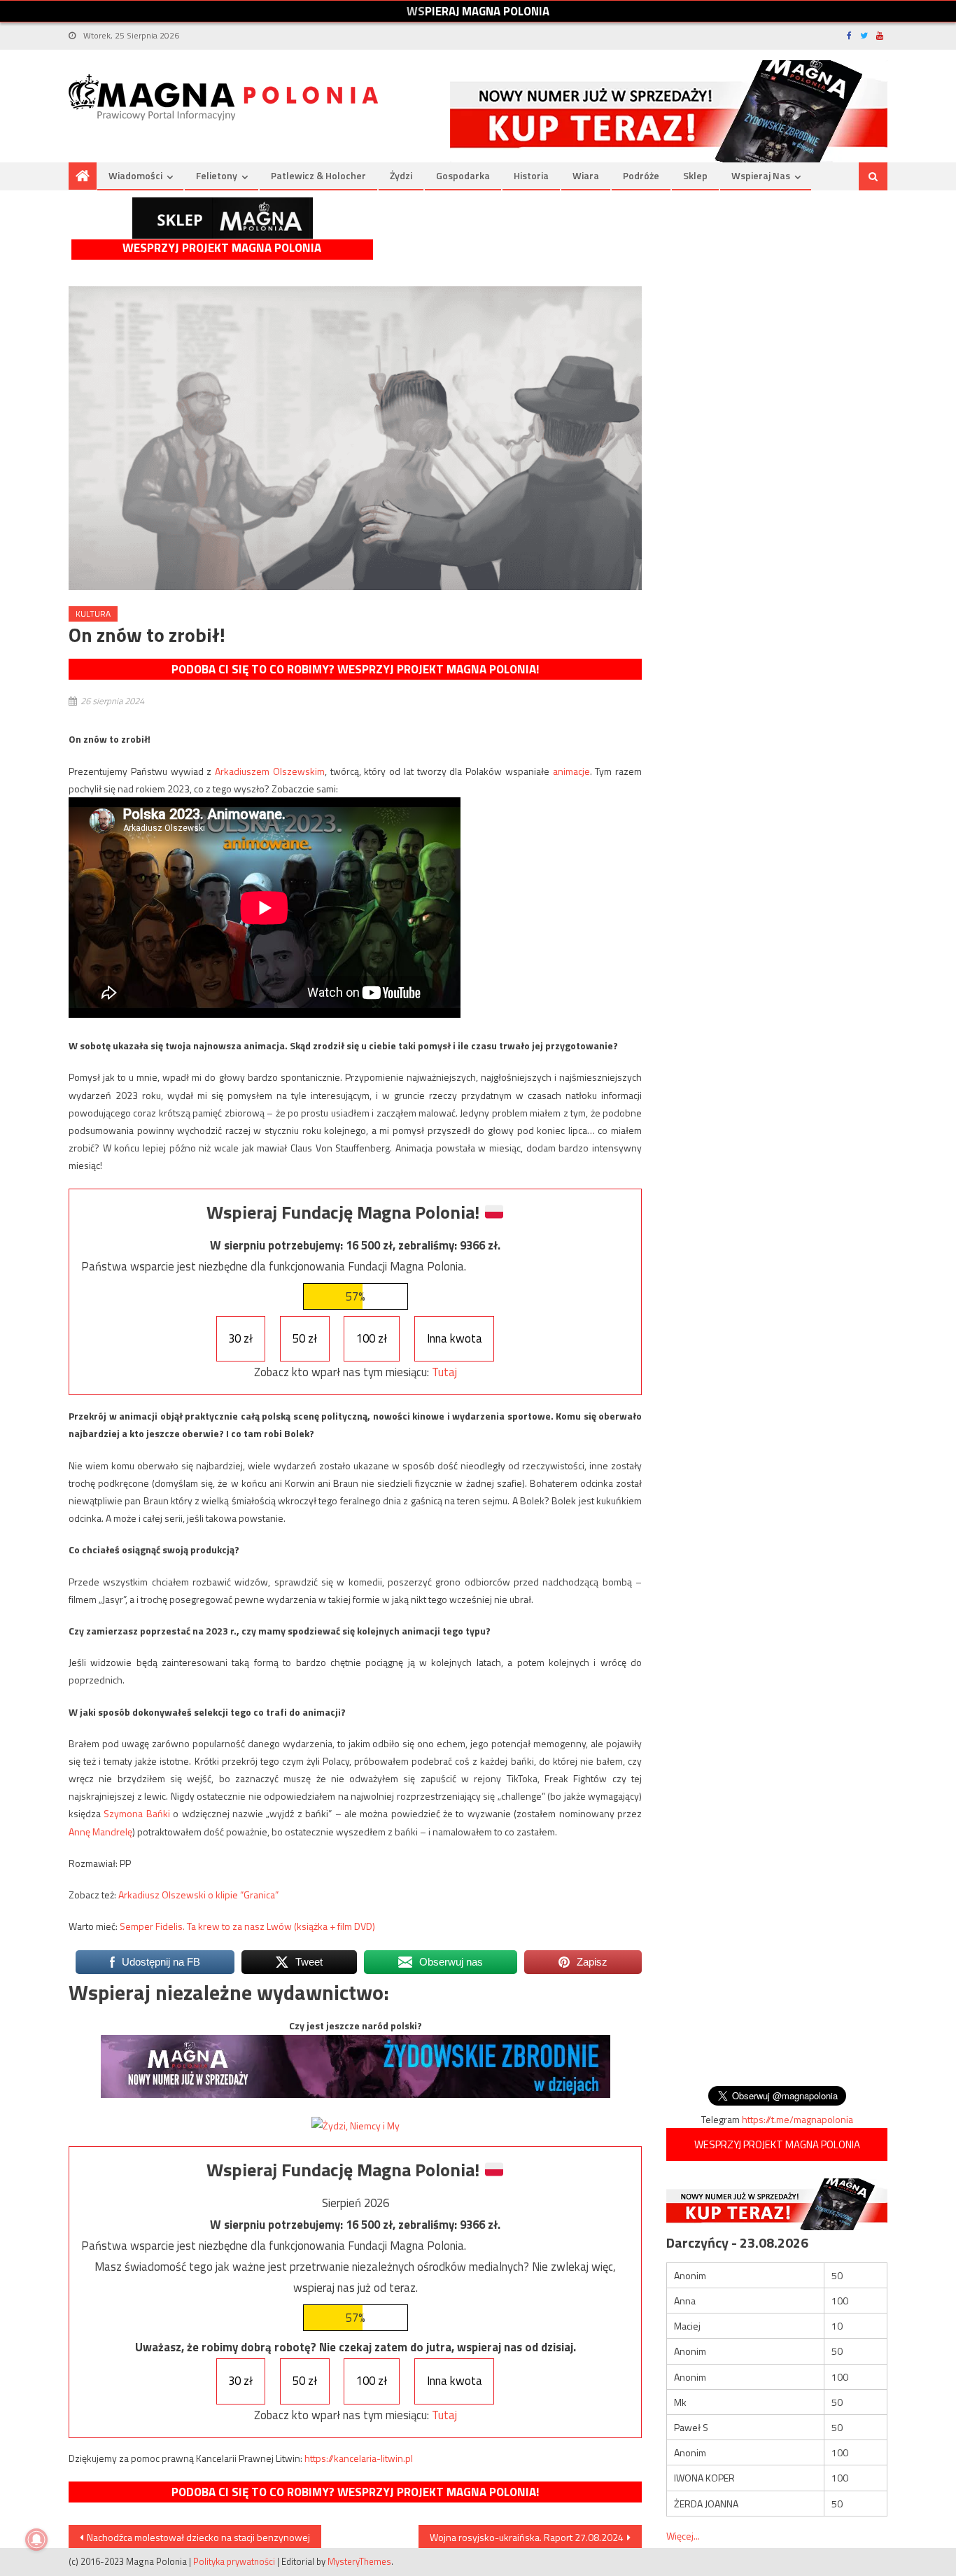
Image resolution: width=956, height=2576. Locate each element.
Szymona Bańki (136, 1813)
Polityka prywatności (234, 2561)
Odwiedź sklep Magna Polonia (223, 218)
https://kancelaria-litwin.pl (359, 2458)
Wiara (586, 175)
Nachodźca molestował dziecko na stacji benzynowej (198, 2537)
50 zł (305, 1338)
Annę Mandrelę (100, 1832)
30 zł (240, 1338)
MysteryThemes (359, 2561)
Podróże (641, 175)
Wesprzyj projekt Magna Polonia (222, 248)
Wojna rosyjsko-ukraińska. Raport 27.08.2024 (527, 2537)
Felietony (217, 175)
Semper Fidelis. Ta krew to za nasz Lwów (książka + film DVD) (247, 1926)
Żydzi (401, 175)
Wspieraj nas (761, 175)
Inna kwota (455, 1338)
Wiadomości (135, 175)
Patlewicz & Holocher (318, 175)
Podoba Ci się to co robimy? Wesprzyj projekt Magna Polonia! (355, 669)
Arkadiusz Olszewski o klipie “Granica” (198, 1895)
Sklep (695, 175)
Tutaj (444, 1372)
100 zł (372, 1338)
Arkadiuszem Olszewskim (270, 771)
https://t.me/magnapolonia (797, 2119)
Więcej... (683, 2536)
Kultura (93, 614)
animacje (571, 771)
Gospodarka (463, 175)
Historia (531, 175)
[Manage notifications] (36, 2540)
